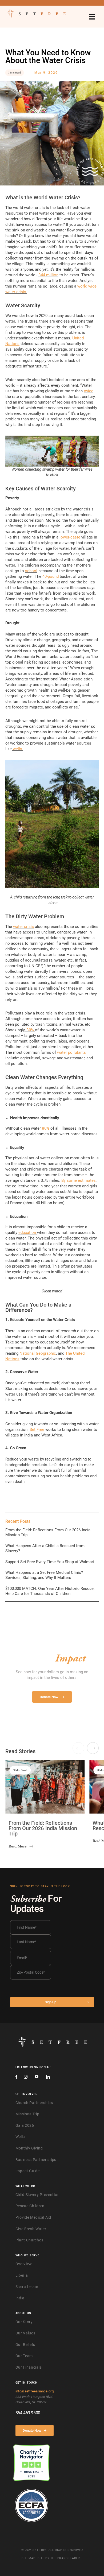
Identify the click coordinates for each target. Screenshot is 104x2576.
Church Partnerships (34, 2103)
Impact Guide (28, 2171)
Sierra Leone (27, 2287)
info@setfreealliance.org (35, 2391)
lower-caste (70, 537)
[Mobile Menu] (92, 17)
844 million (48, 275)
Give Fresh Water (31, 2229)
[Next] (93, 1748)
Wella (20, 2137)
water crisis (23, 927)
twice (89, 391)
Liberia (22, 2275)
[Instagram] (26, 2077)
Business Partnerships (36, 2160)
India (20, 2298)
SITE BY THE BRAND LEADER (59, 2558)
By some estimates (79, 1180)
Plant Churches (29, 2240)
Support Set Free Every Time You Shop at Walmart (50, 1562)
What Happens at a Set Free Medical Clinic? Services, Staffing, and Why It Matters (44, 1575)
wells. (18, 749)
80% (30, 1030)
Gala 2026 (25, 2125)
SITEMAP (28, 2558)
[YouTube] (37, 2077)
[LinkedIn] (48, 2077)
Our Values (25, 2333)
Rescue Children (30, 2206)
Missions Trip (27, 2114)
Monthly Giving (29, 2148)
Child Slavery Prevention (38, 2195)
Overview (24, 2264)
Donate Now (32, 2430)
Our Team (24, 2356)
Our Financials (29, 2367)
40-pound (51, 576)
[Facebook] (16, 2077)
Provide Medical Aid (33, 2217)
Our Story (24, 2322)
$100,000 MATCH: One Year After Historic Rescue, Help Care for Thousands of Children (50, 1591)
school (31, 571)
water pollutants (71, 1052)
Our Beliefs (25, 2345)
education (27, 1233)
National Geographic (38, 1353)
